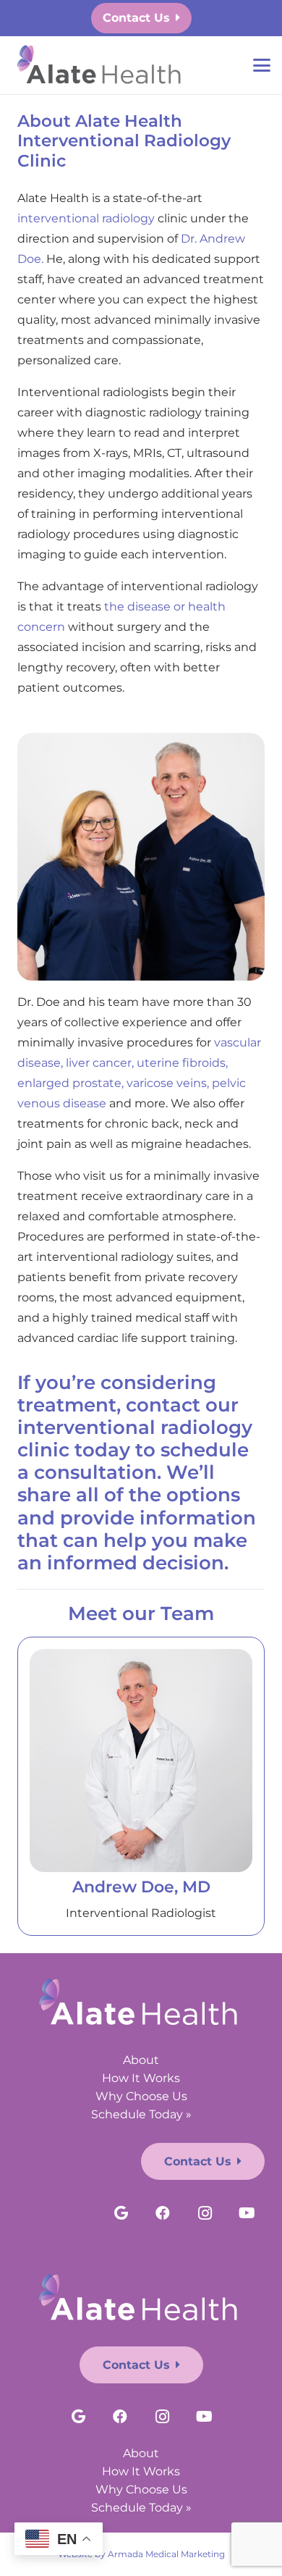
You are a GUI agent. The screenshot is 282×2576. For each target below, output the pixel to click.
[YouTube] (247, 2213)
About (141, 2060)
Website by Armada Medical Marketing (141, 2554)
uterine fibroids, (182, 1063)
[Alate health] (101, 66)
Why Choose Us (141, 2096)
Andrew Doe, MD (141, 1887)
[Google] (121, 2213)
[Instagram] (205, 2213)
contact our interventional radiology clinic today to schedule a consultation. (135, 1439)
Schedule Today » (141, 2114)
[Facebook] (163, 2213)
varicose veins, (168, 1083)
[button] (262, 65)
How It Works (141, 2078)
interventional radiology (86, 218)
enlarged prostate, (70, 1083)
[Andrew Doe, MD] (141, 1761)
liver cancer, (100, 1063)
